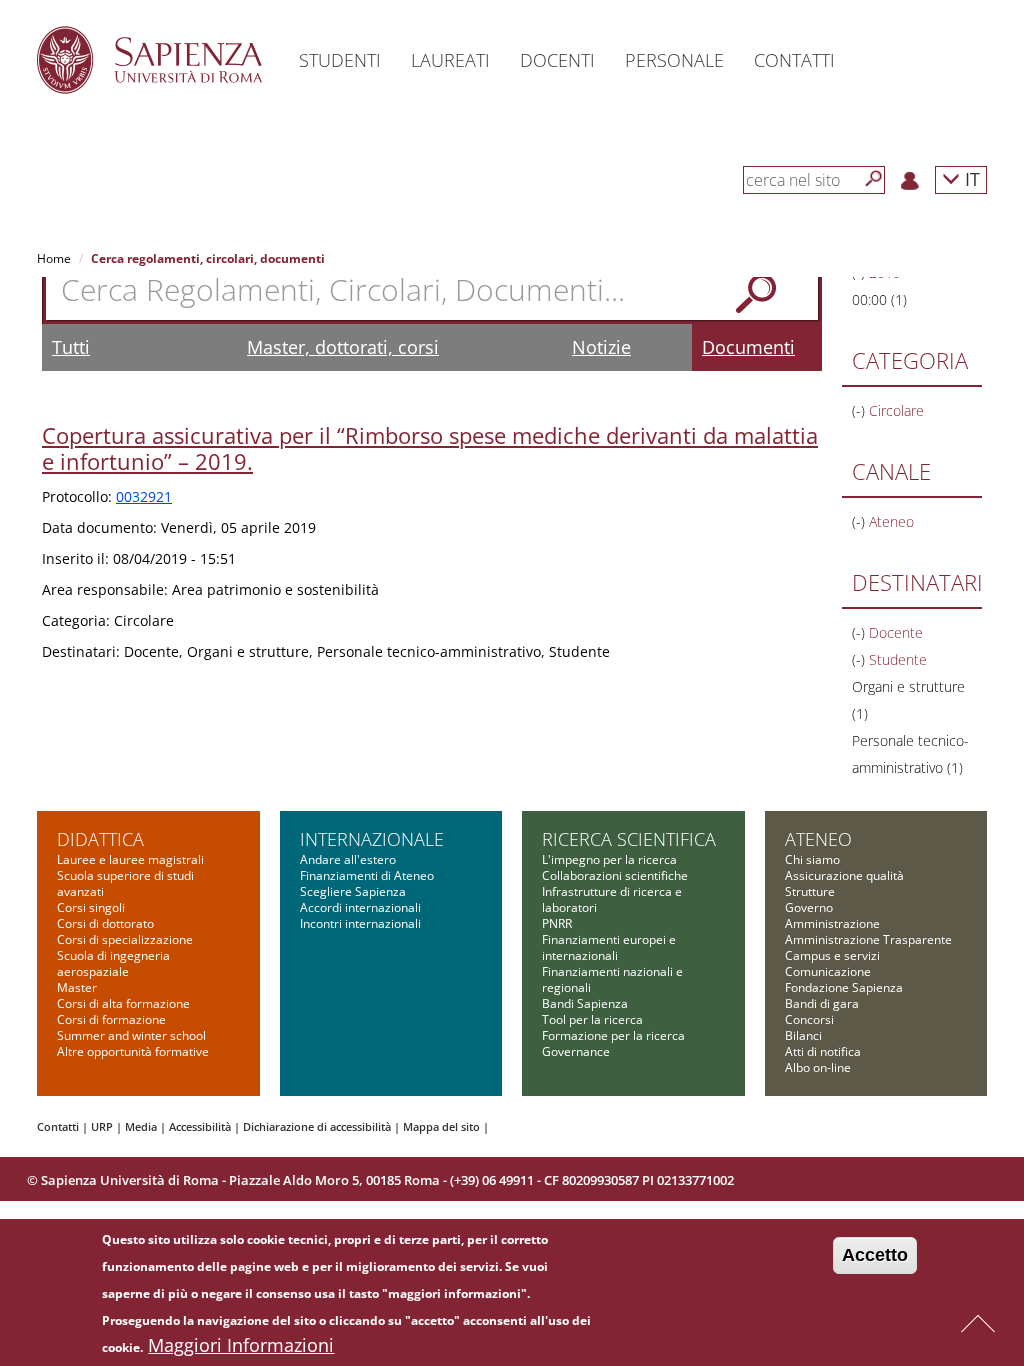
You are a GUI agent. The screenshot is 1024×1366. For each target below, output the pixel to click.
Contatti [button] (794, 60)
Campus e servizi (832, 955)
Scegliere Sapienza (353, 891)
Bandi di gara (822, 1003)
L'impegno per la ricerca (609, 859)
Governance (576, 1051)
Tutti (71, 347)
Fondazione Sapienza (844, 987)
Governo (809, 907)
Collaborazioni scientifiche (615, 875)
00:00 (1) (879, 299)
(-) (860, 410)
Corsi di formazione (111, 1019)
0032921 (144, 496)
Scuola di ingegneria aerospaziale (113, 963)
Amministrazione (832, 923)
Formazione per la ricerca (613, 1035)
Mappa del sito (441, 1126)
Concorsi (809, 1019)
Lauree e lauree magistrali (130, 859)
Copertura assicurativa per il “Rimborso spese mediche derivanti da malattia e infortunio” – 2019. (430, 448)
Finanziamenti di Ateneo (367, 875)
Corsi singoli (91, 907)
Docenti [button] (557, 60)
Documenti (748, 347)
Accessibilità (200, 1126)
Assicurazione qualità (844, 875)
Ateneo (818, 839)
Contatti (58, 1126)
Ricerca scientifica (629, 839)
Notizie (601, 347)
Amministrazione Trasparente (868, 939)
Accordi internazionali (360, 907)
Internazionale (372, 839)
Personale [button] (674, 60)
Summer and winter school (131, 1035)
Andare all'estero (348, 859)
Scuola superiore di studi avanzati (125, 883)
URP (102, 1126)
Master (77, 987)
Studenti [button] (340, 60)
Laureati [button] (450, 60)
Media (141, 1126)
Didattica (100, 839)
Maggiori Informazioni (241, 1345)
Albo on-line (818, 1067)
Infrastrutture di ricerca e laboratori (612, 899)
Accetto (875, 1255)
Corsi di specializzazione (125, 939)
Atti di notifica (823, 1051)
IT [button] (970, 178)
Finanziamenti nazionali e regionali (612, 979)
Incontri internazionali (360, 923)
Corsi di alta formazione (123, 1003)
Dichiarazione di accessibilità (317, 1126)
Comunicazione (828, 971)
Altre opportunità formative (133, 1051)
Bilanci (803, 1035)
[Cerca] (874, 179)
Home (54, 258)
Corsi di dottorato (105, 923)
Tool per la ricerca (592, 1019)
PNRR (557, 923)
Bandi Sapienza (585, 1003)
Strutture (810, 891)
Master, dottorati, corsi (343, 347)
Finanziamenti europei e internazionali (609, 947)
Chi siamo (812, 859)
